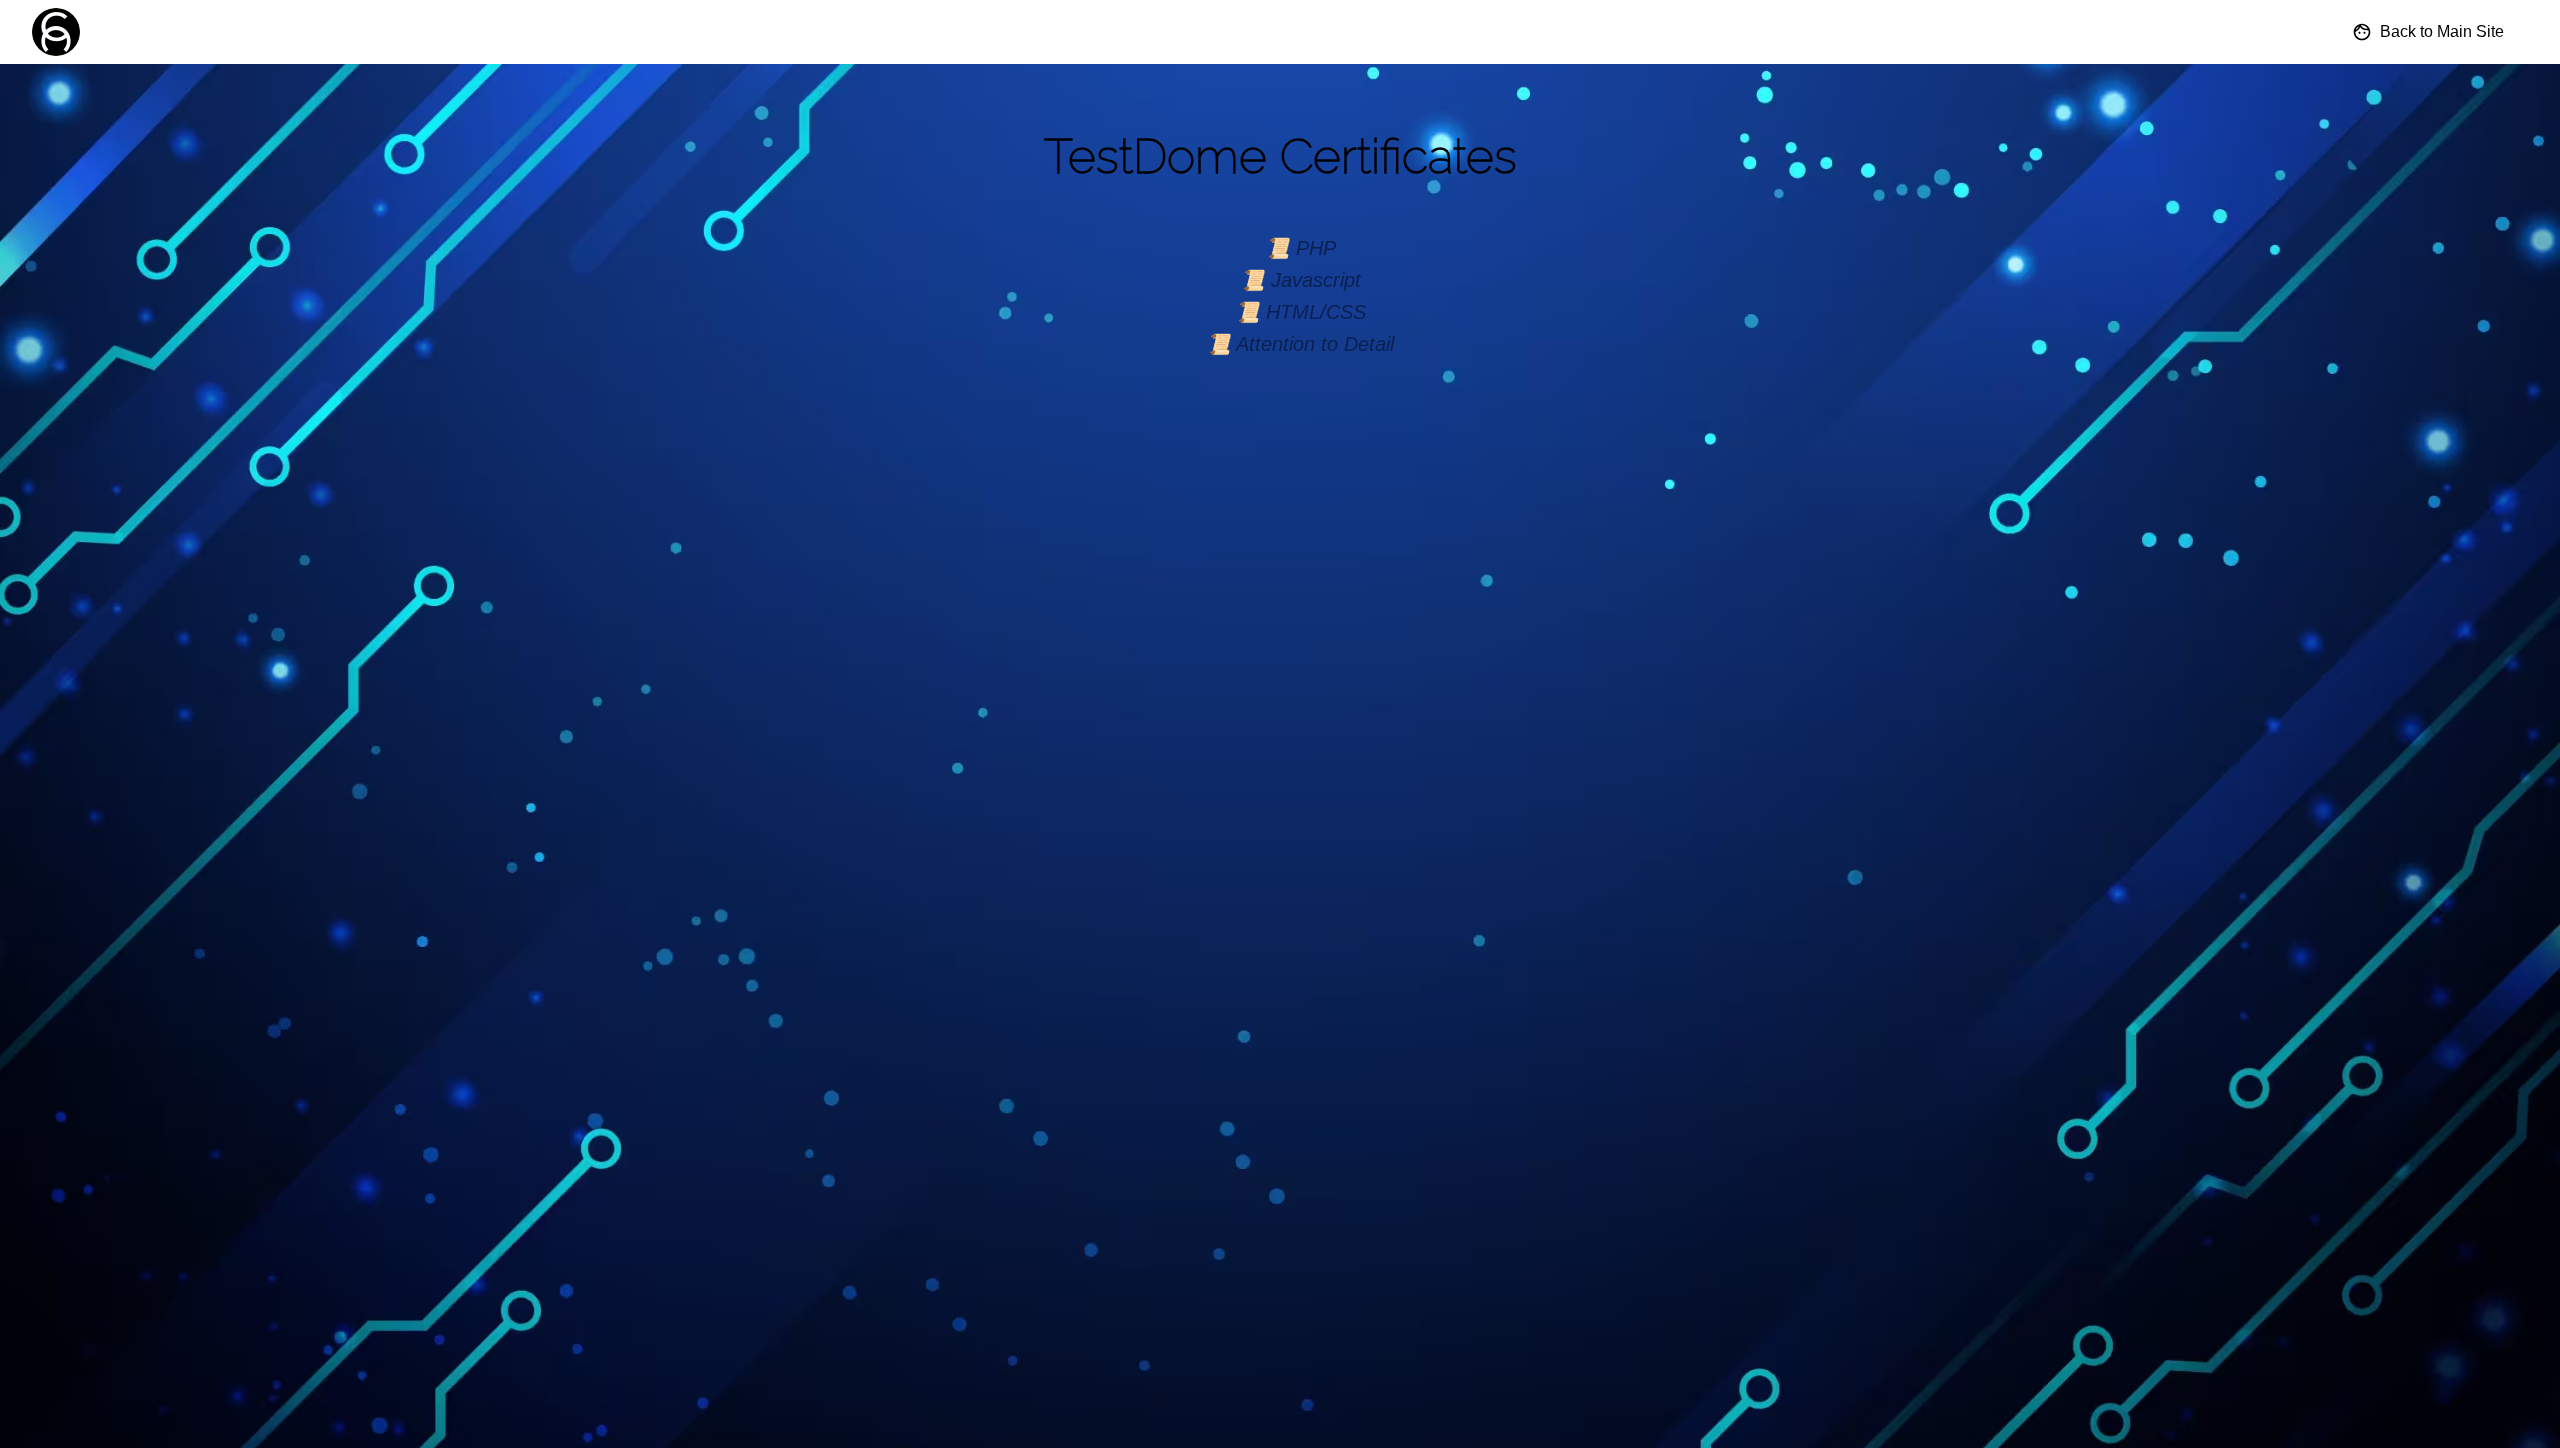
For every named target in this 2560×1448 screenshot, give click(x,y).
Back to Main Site (2442, 31)
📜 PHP (1300, 248)
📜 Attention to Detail (1300, 344)
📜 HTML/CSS (1300, 312)
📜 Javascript (1300, 280)
